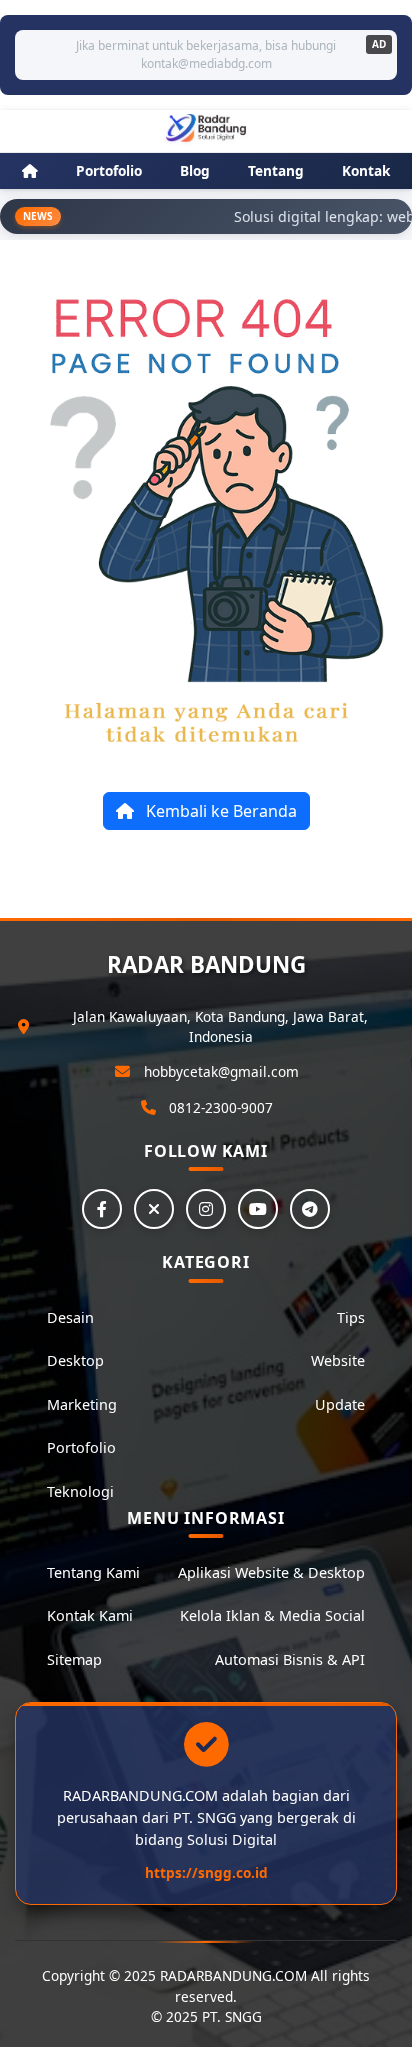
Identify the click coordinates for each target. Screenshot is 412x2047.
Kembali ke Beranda (219, 811)
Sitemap (74, 1659)
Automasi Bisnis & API (290, 1659)
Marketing (82, 1404)
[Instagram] (206, 1209)
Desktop (75, 1360)
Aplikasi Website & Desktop (271, 1572)
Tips (351, 1317)
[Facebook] (102, 1209)
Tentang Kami (93, 1572)
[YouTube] (258, 1209)
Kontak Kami (90, 1615)
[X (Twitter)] (154, 1209)
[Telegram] (310, 1209)
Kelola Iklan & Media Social (272, 1615)
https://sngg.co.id (206, 1872)
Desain (70, 1317)
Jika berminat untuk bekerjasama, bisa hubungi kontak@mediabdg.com (206, 54)
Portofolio (81, 1447)
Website (338, 1360)
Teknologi (80, 1491)
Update (340, 1404)
